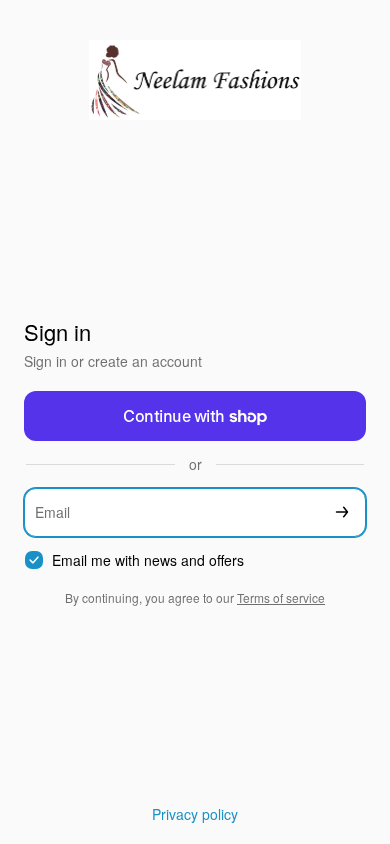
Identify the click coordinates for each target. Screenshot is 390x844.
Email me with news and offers (148, 560)
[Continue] (342, 512)
